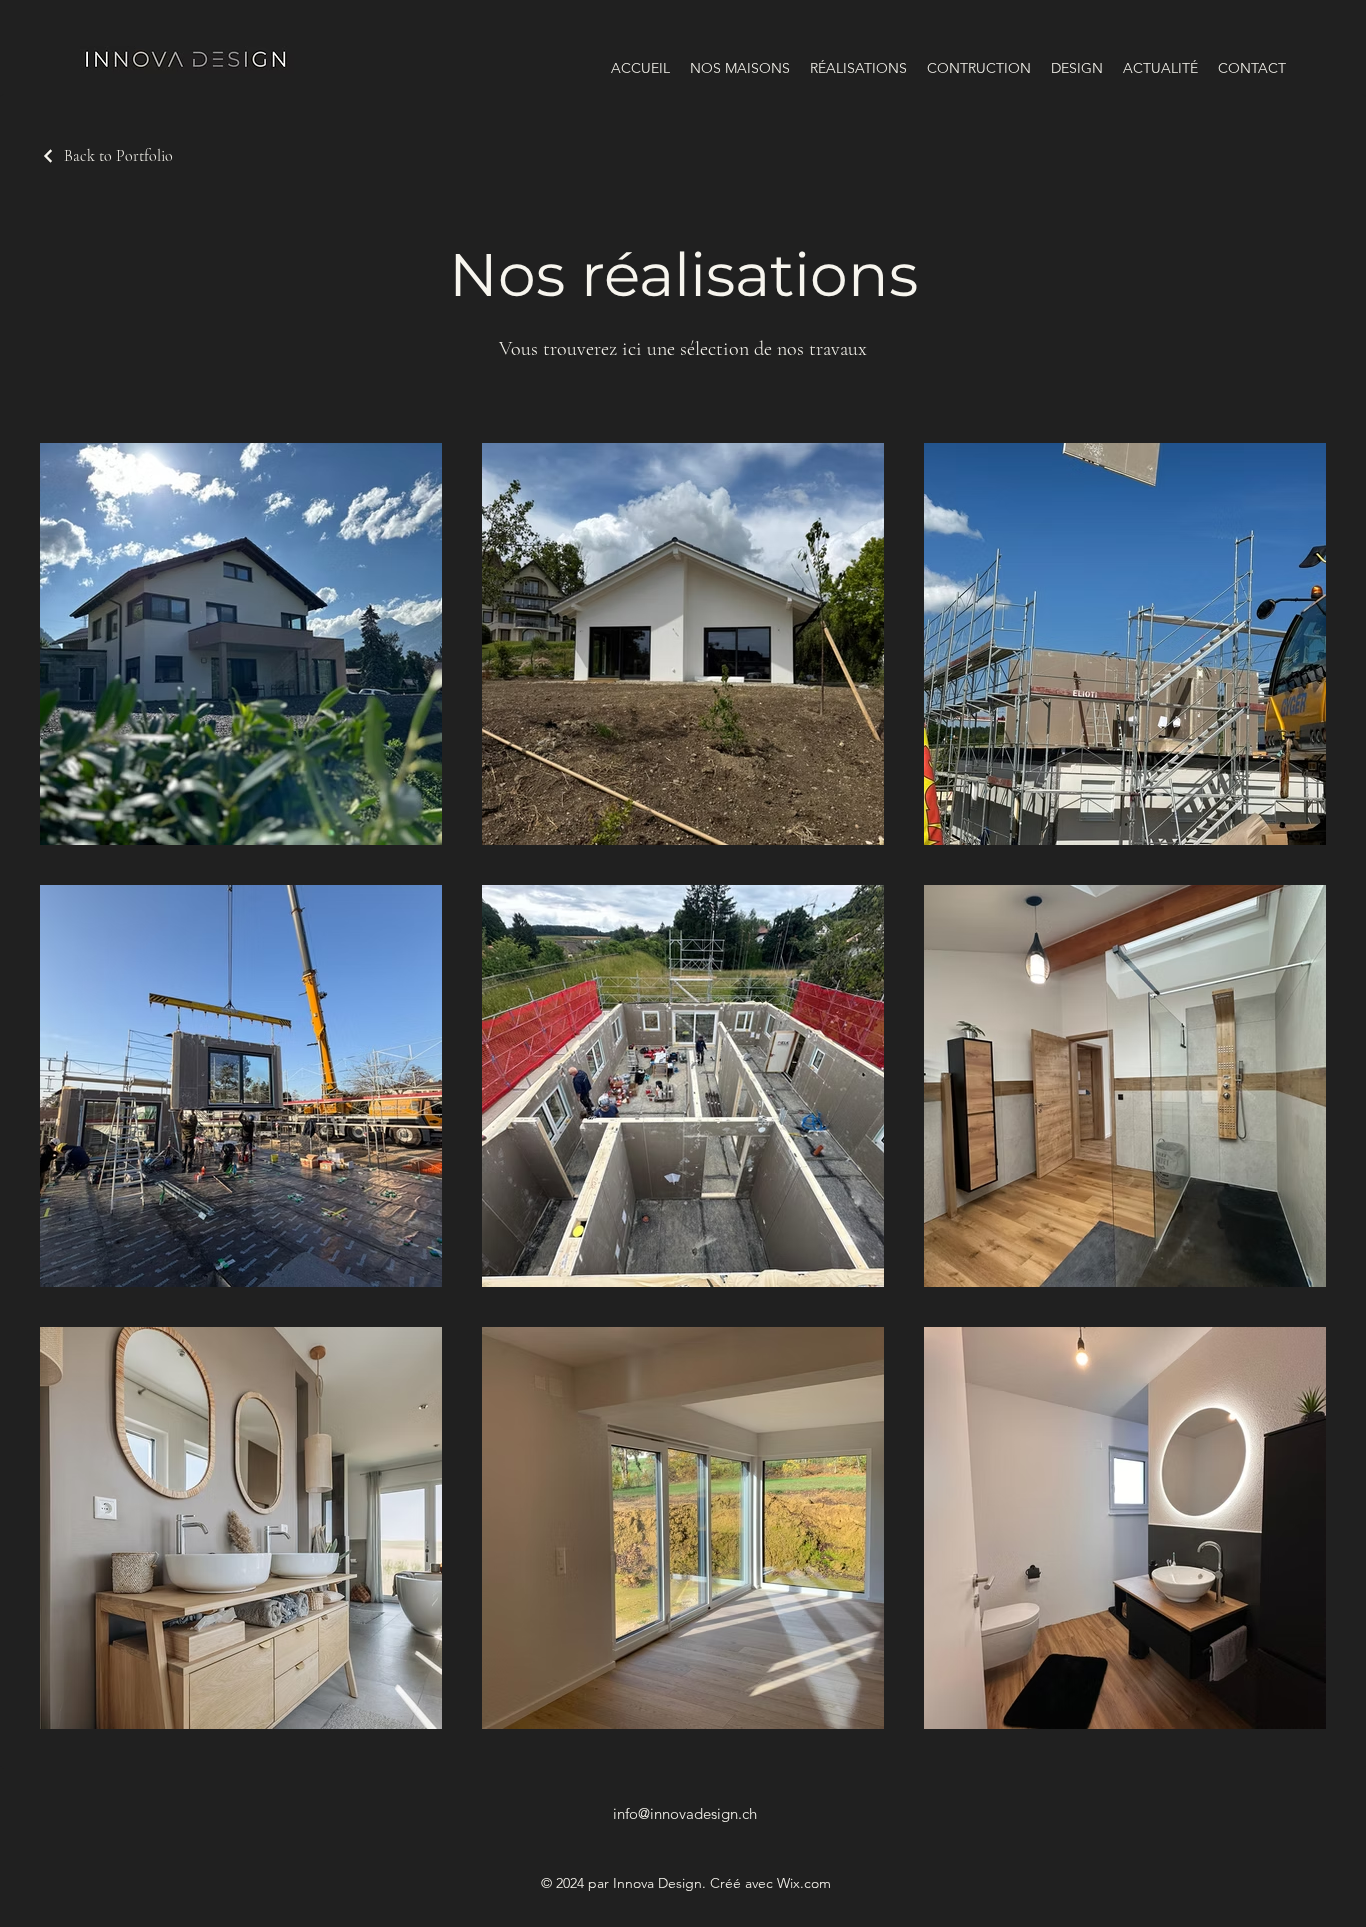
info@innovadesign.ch (685, 1813)
